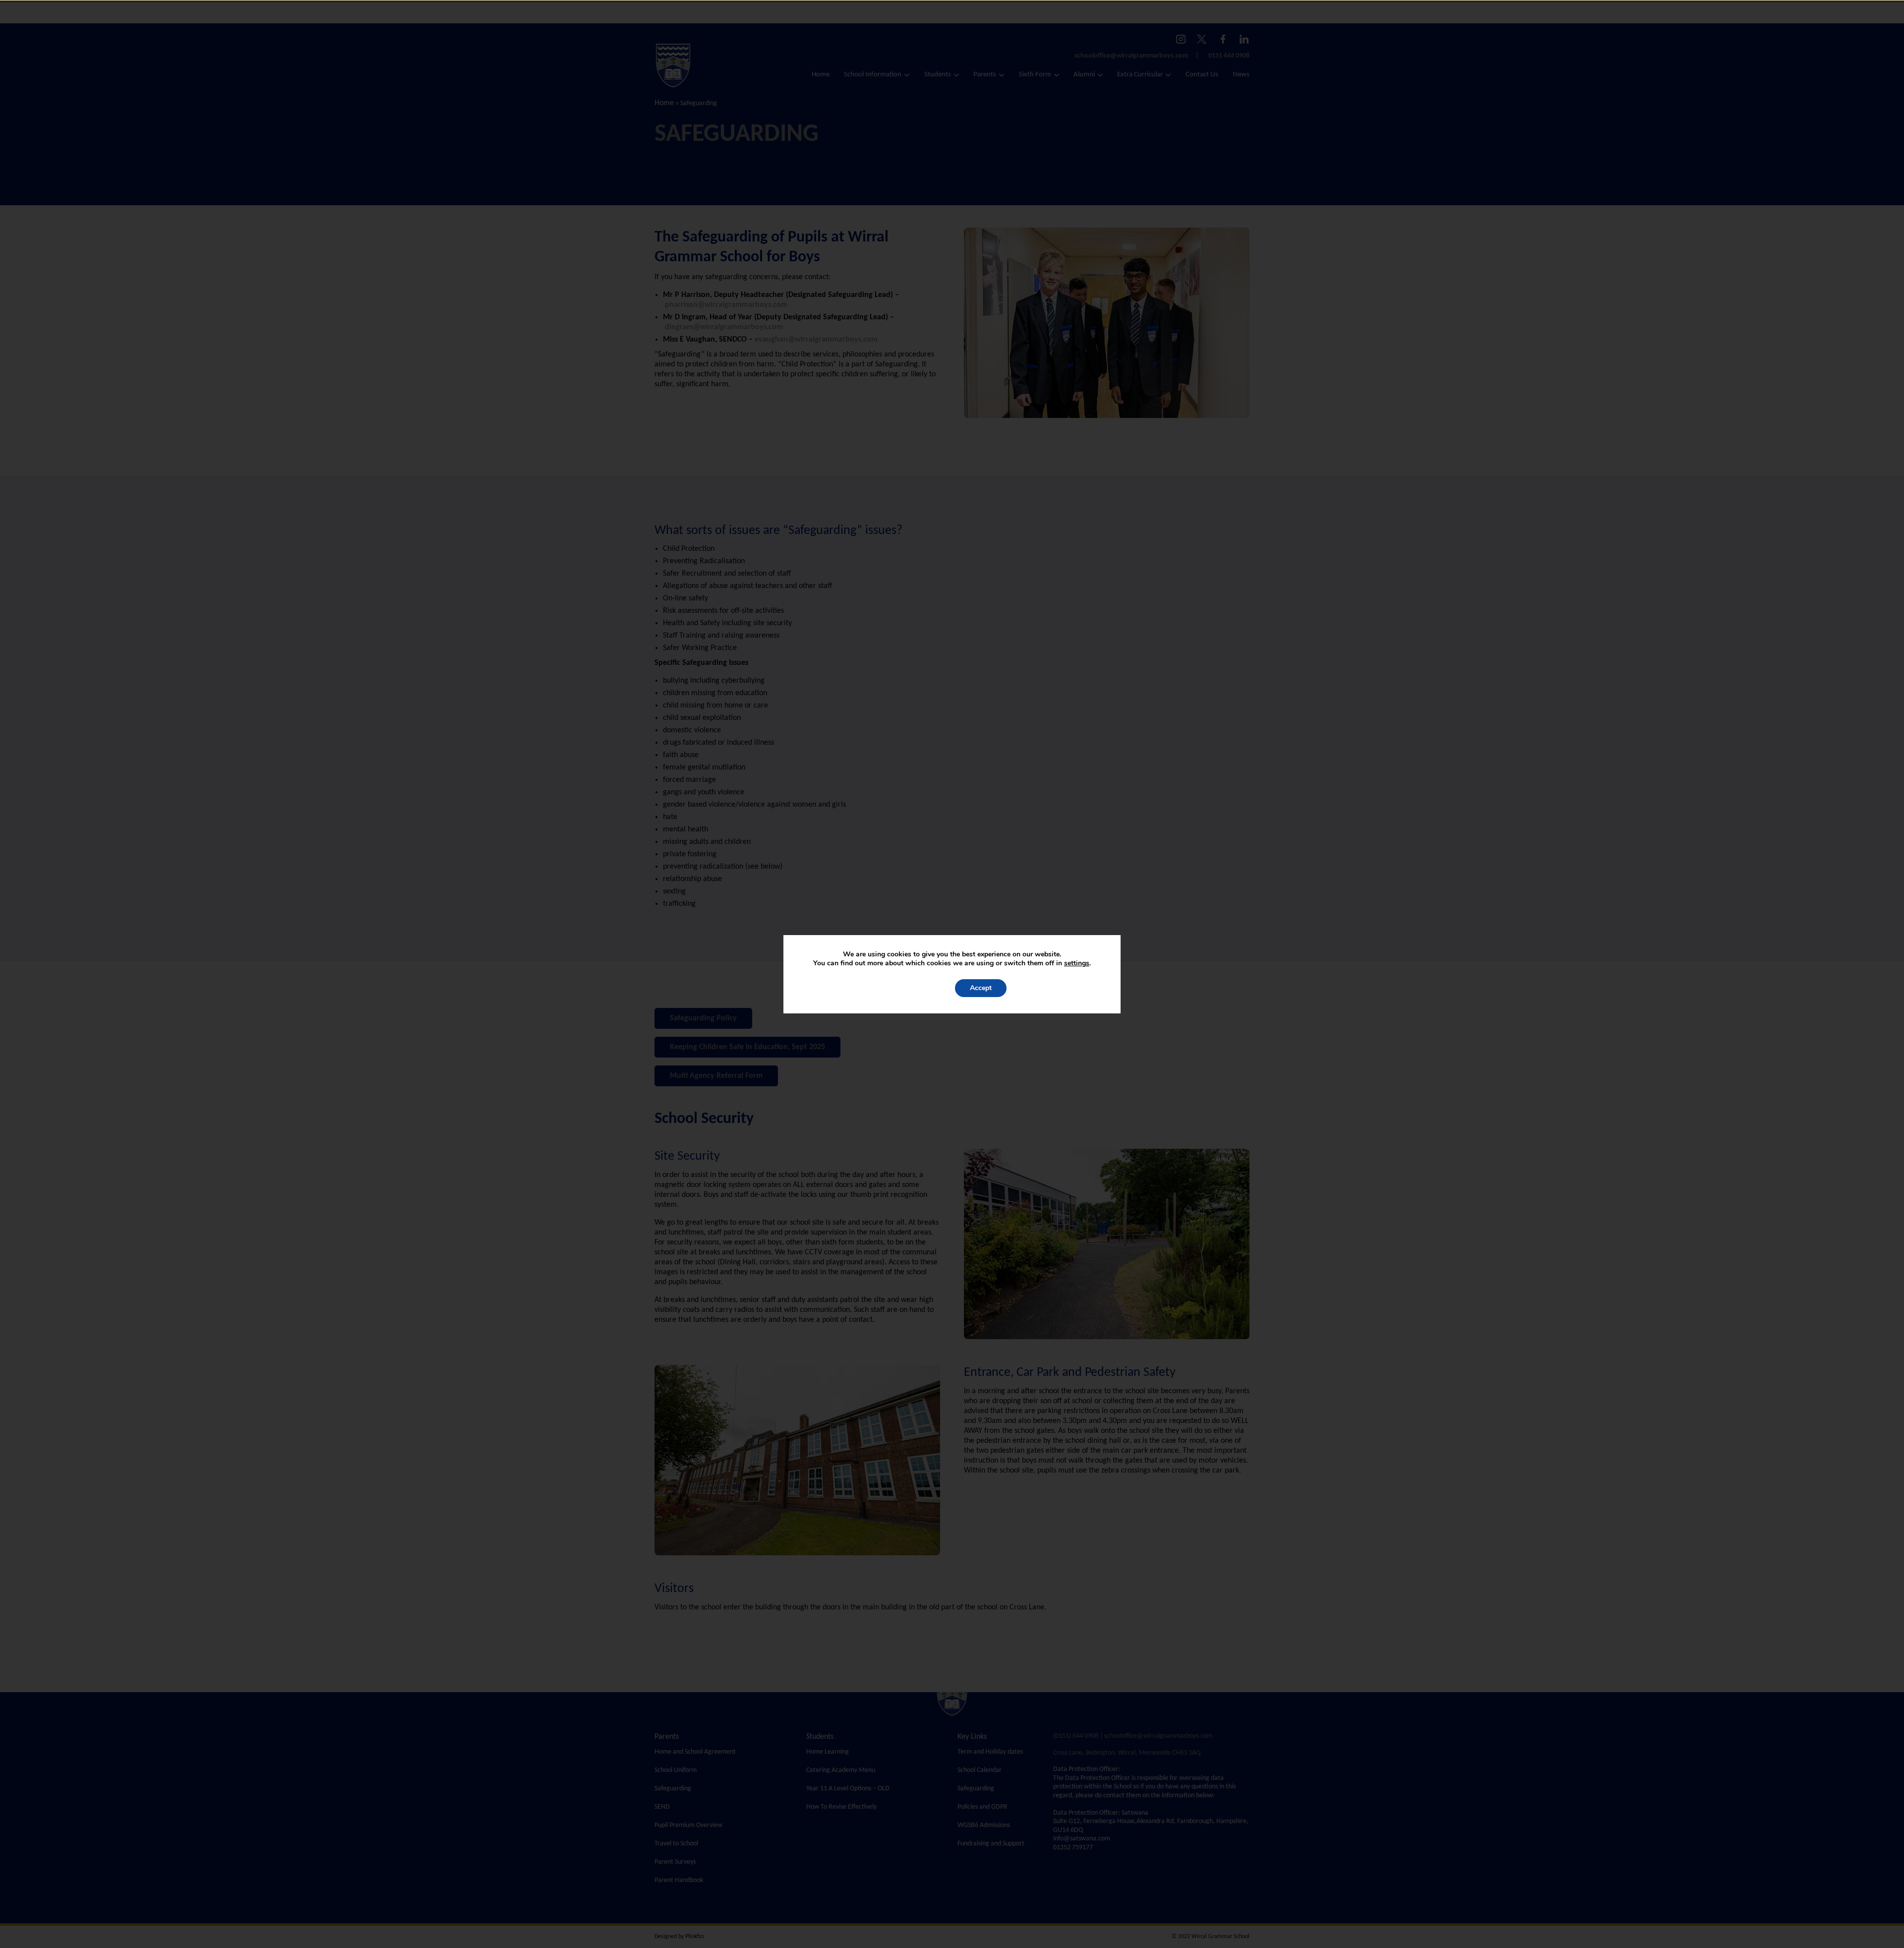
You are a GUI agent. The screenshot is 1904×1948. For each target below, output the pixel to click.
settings (1077, 963)
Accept (981, 988)
